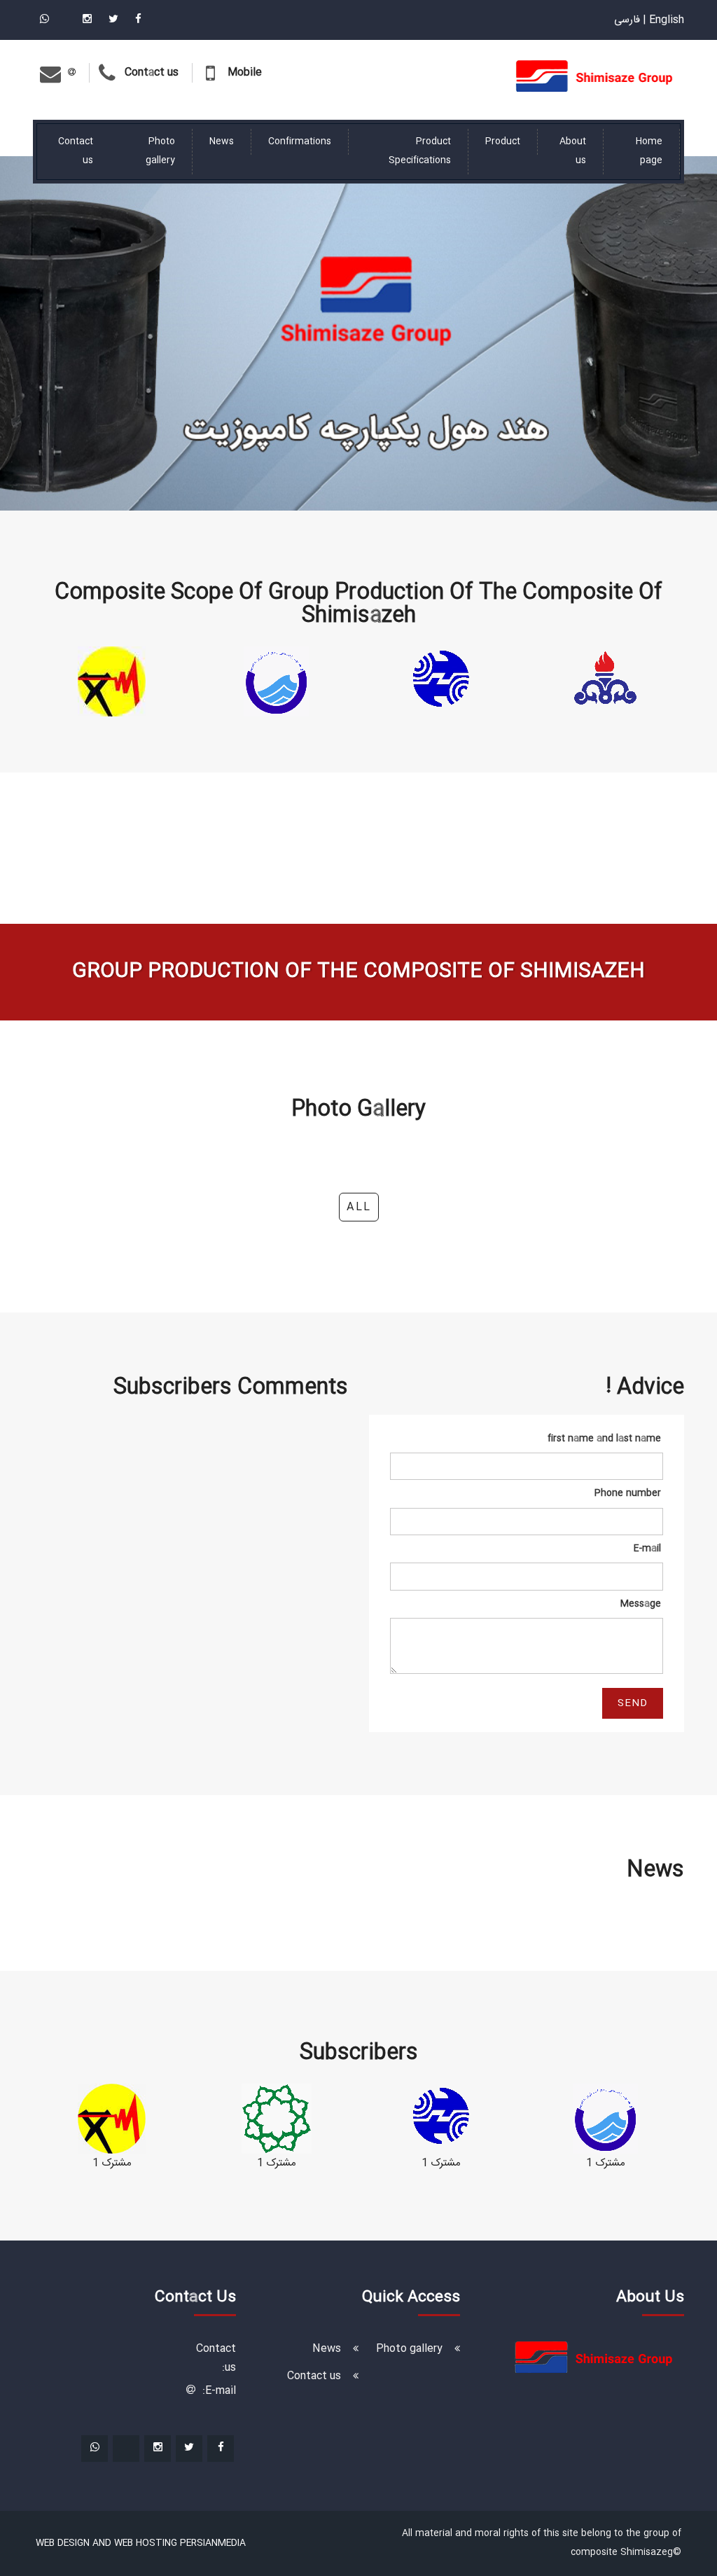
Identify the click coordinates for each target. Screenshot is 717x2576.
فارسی (627, 20)
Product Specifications (420, 151)
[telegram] (64, 20)
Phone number (628, 1493)
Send (633, 1703)
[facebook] (137, 20)
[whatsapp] (44, 20)
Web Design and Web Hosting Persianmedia (141, 2543)
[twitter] (112, 20)
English (667, 20)
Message (641, 1604)
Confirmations (300, 141)
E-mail (647, 1549)
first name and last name (604, 1439)
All (359, 1207)
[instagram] (86, 20)
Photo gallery (160, 151)
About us (573, 151)
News (222, 141)
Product (503, 141)
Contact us (76, 151)
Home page (649, 151)
